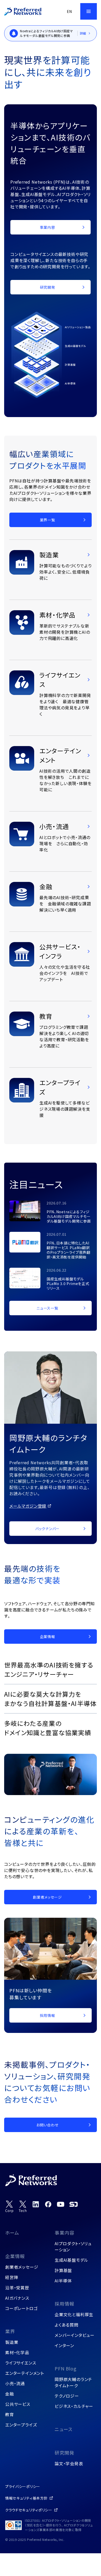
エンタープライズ (21, 2425)
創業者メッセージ (22, 2267)
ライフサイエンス (21, 2363)
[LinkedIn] (36, 2204)
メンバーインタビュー (75, 2335)
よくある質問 (67, 2325)
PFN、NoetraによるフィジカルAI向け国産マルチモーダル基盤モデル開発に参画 (69, 1216)
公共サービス (18, 2404)
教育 (10, 2414)
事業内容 (64, 2233)
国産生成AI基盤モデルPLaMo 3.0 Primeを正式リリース (68, 1284)
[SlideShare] (74, 2204)
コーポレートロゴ (21, 2308)
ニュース (64, 2429)
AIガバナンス (17, 2298)
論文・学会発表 (69, 2463)
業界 (10, 2331)
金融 (10, 2394)
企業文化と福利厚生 (74, 2314)
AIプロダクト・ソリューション (73, 2246)
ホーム (12, 2233)
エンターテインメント (25, 2373)
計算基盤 (63, 2270)
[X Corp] (9, 2207)
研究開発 (64, 2453)
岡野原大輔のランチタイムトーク (73, 2382)
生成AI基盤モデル (71, 2260)
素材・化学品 (17, 2352)
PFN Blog (66, 2368)
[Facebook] (48, 2204)
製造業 (12, 2342)
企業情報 (15, 2256)
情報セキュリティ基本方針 (26, 2498)
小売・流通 (15, 2383)
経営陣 (12, 2277)
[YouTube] (61, 2204)
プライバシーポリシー (23, 2486)
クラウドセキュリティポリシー (29, 2510)
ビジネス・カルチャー (74, 2406)
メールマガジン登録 (28, 1506)
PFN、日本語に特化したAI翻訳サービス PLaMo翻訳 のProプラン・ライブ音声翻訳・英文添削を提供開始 (68, 1250)
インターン (64, 2345)
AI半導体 (63, 2281)
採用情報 (64, 2304)
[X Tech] (23, 2207)
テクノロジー (67, 2396)
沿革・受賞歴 (17, 2288)
